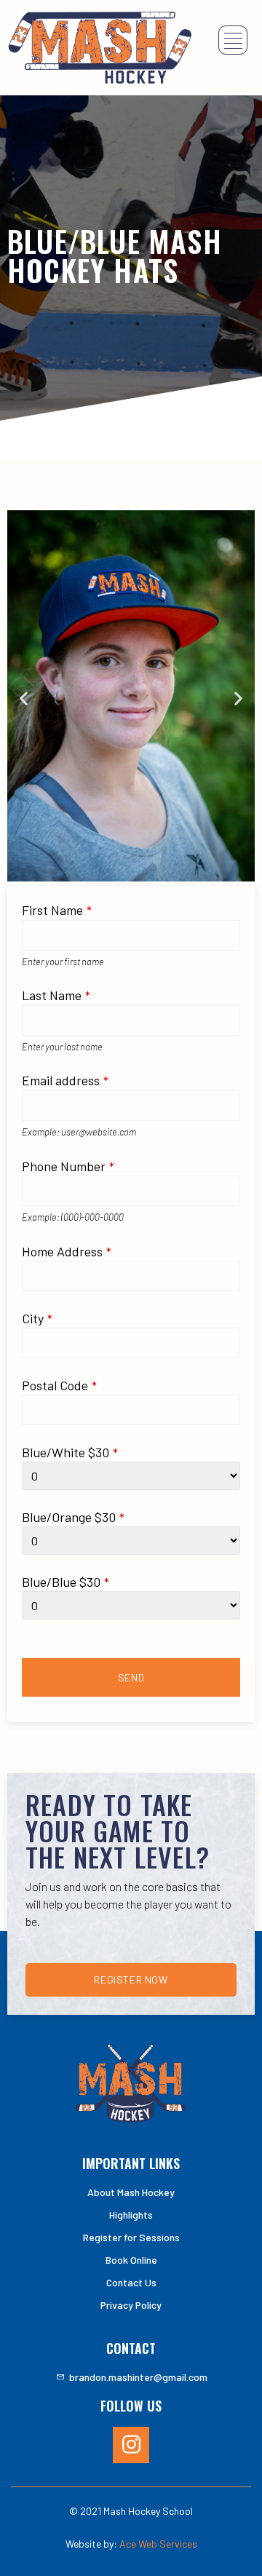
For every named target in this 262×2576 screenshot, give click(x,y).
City (37, 1319)
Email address (65, 1081)
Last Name (56, 995)
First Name (57, 910)
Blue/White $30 (70, 1453)
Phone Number (68, 1166)
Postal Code (59, 1386)
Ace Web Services (158, 2544)
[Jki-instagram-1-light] (131, 2445)
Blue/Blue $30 (65, 1582)
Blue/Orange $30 (73, 1517)
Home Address (67, 1252)
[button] (24, 698)
